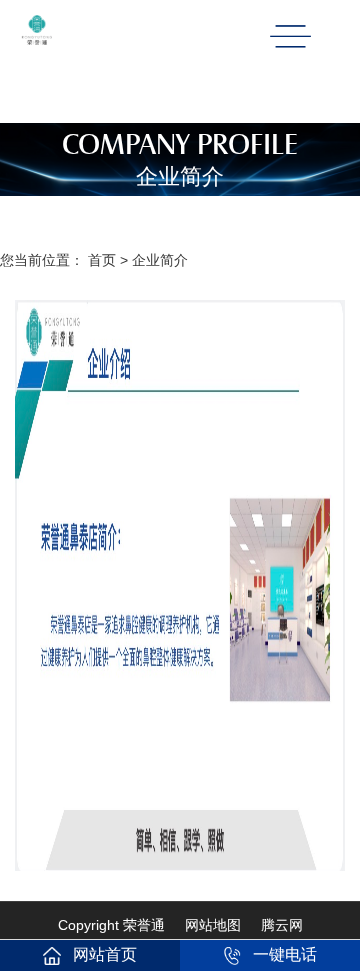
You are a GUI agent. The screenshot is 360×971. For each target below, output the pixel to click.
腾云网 (282, 925)
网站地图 (213, 925)
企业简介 (160, 260)
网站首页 (105, 954)
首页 (102, 260)
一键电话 (285, 954)
